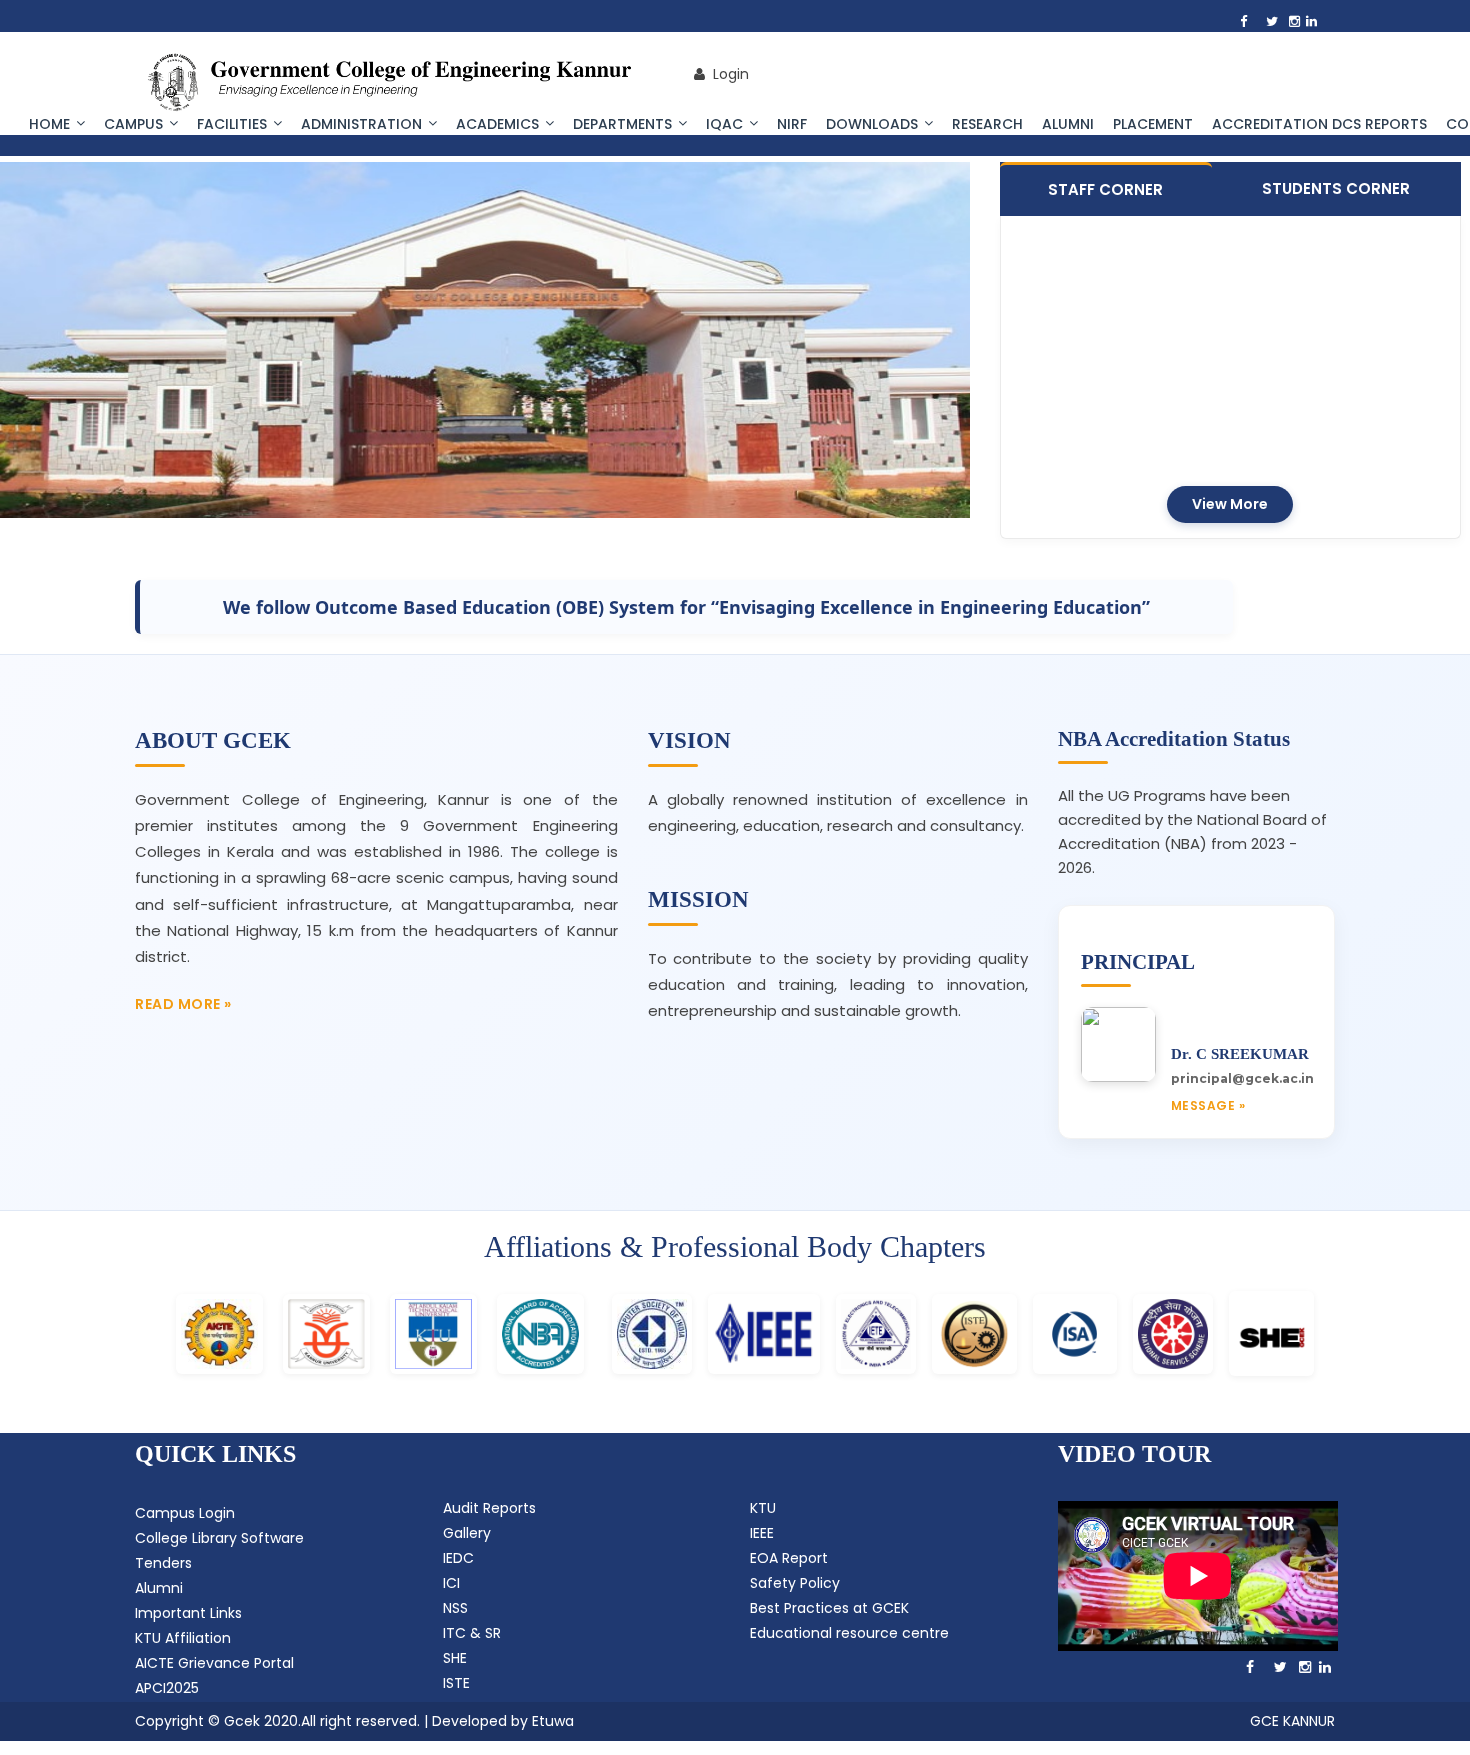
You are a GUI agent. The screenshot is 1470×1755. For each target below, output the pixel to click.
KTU (763, 1508)
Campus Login (185, 1513)
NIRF (792, 124)
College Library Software (219, 1538)
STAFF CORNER (1105, 189)
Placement (1153, 124)
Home (49, 124)
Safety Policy (795, 1583)
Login (727, 74)
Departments (622, 124)
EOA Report (789, 1558)
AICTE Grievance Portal (214, 1663)
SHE (455, 1658)
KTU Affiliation (183, 1638)
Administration (361, 124)
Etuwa (553, 1721)
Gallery (467, 1533)
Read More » (183, 1004)
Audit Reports (489, 1508)
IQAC (724, 124)
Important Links (188, 1613)
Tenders (163, 1563)
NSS (455, 1608)
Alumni (1068, 124)
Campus (133, 124)
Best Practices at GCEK (829, 1608)
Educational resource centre (849, 1633)
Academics (497, 124)
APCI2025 (167, 1688)
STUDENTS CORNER (1336, 188)
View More (1230, 504)
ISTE (456, 1683)
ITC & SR (472, 1633)
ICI (451, 1583)
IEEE (762, 1533)
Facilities (232, 124)
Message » (1208, 1105)
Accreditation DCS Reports (1319, 124)
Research (987, 124)
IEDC (458, 1558)
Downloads (872, 124)
